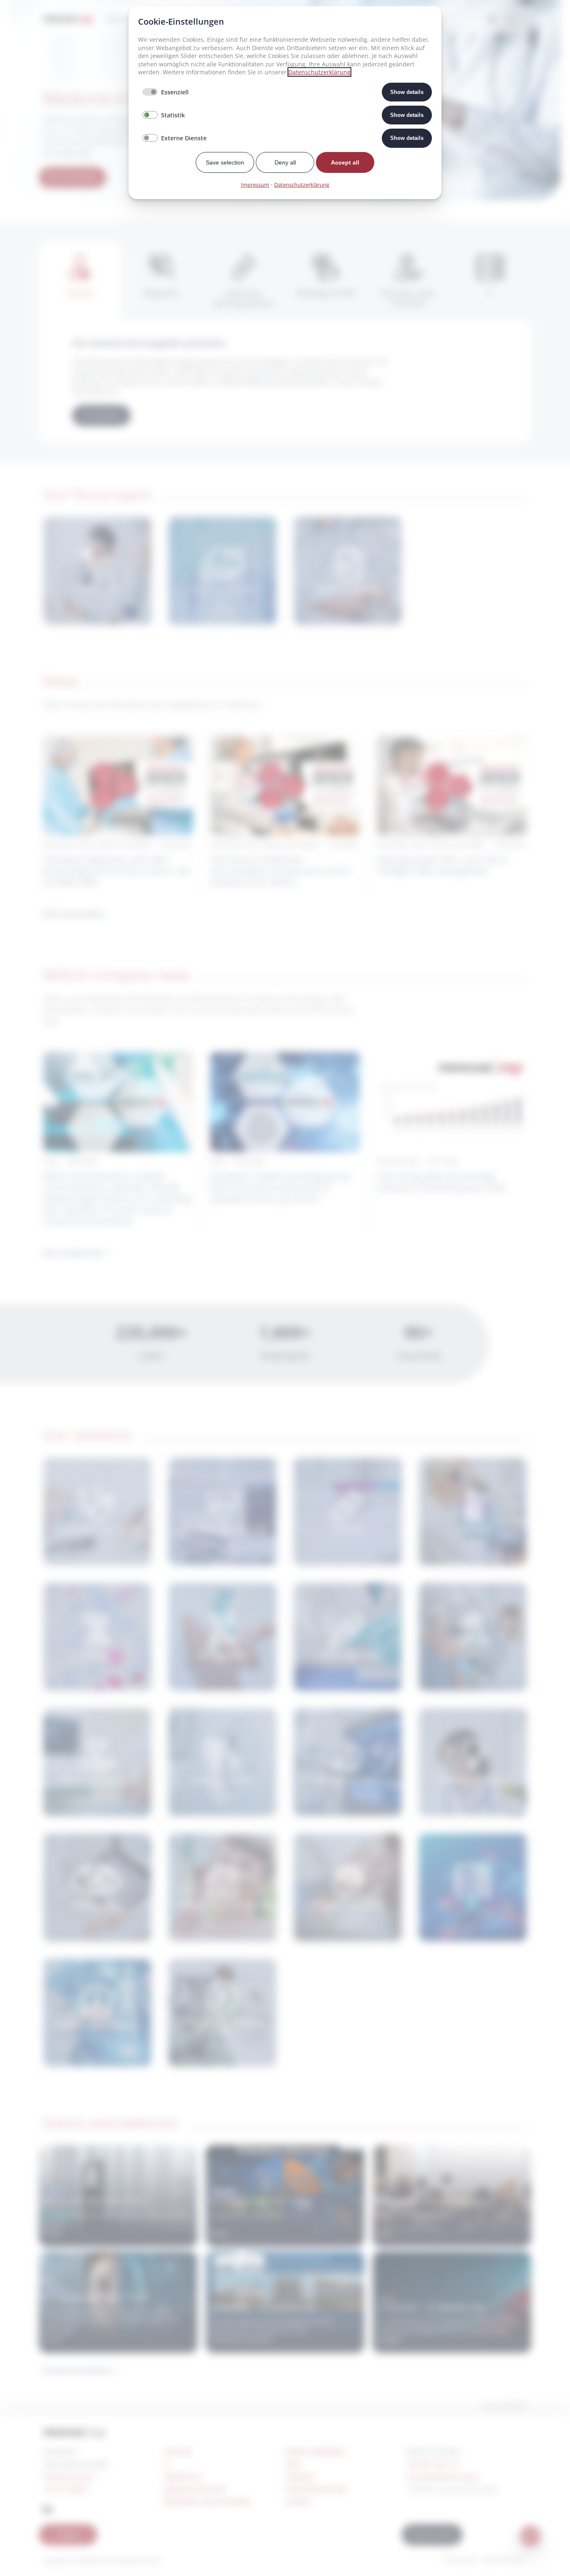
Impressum (255, 185)
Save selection (225, 162)
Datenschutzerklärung (319, 72)
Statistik (173, 115)
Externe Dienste (184, 138)
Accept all (345, 162)
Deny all (285, 162)
